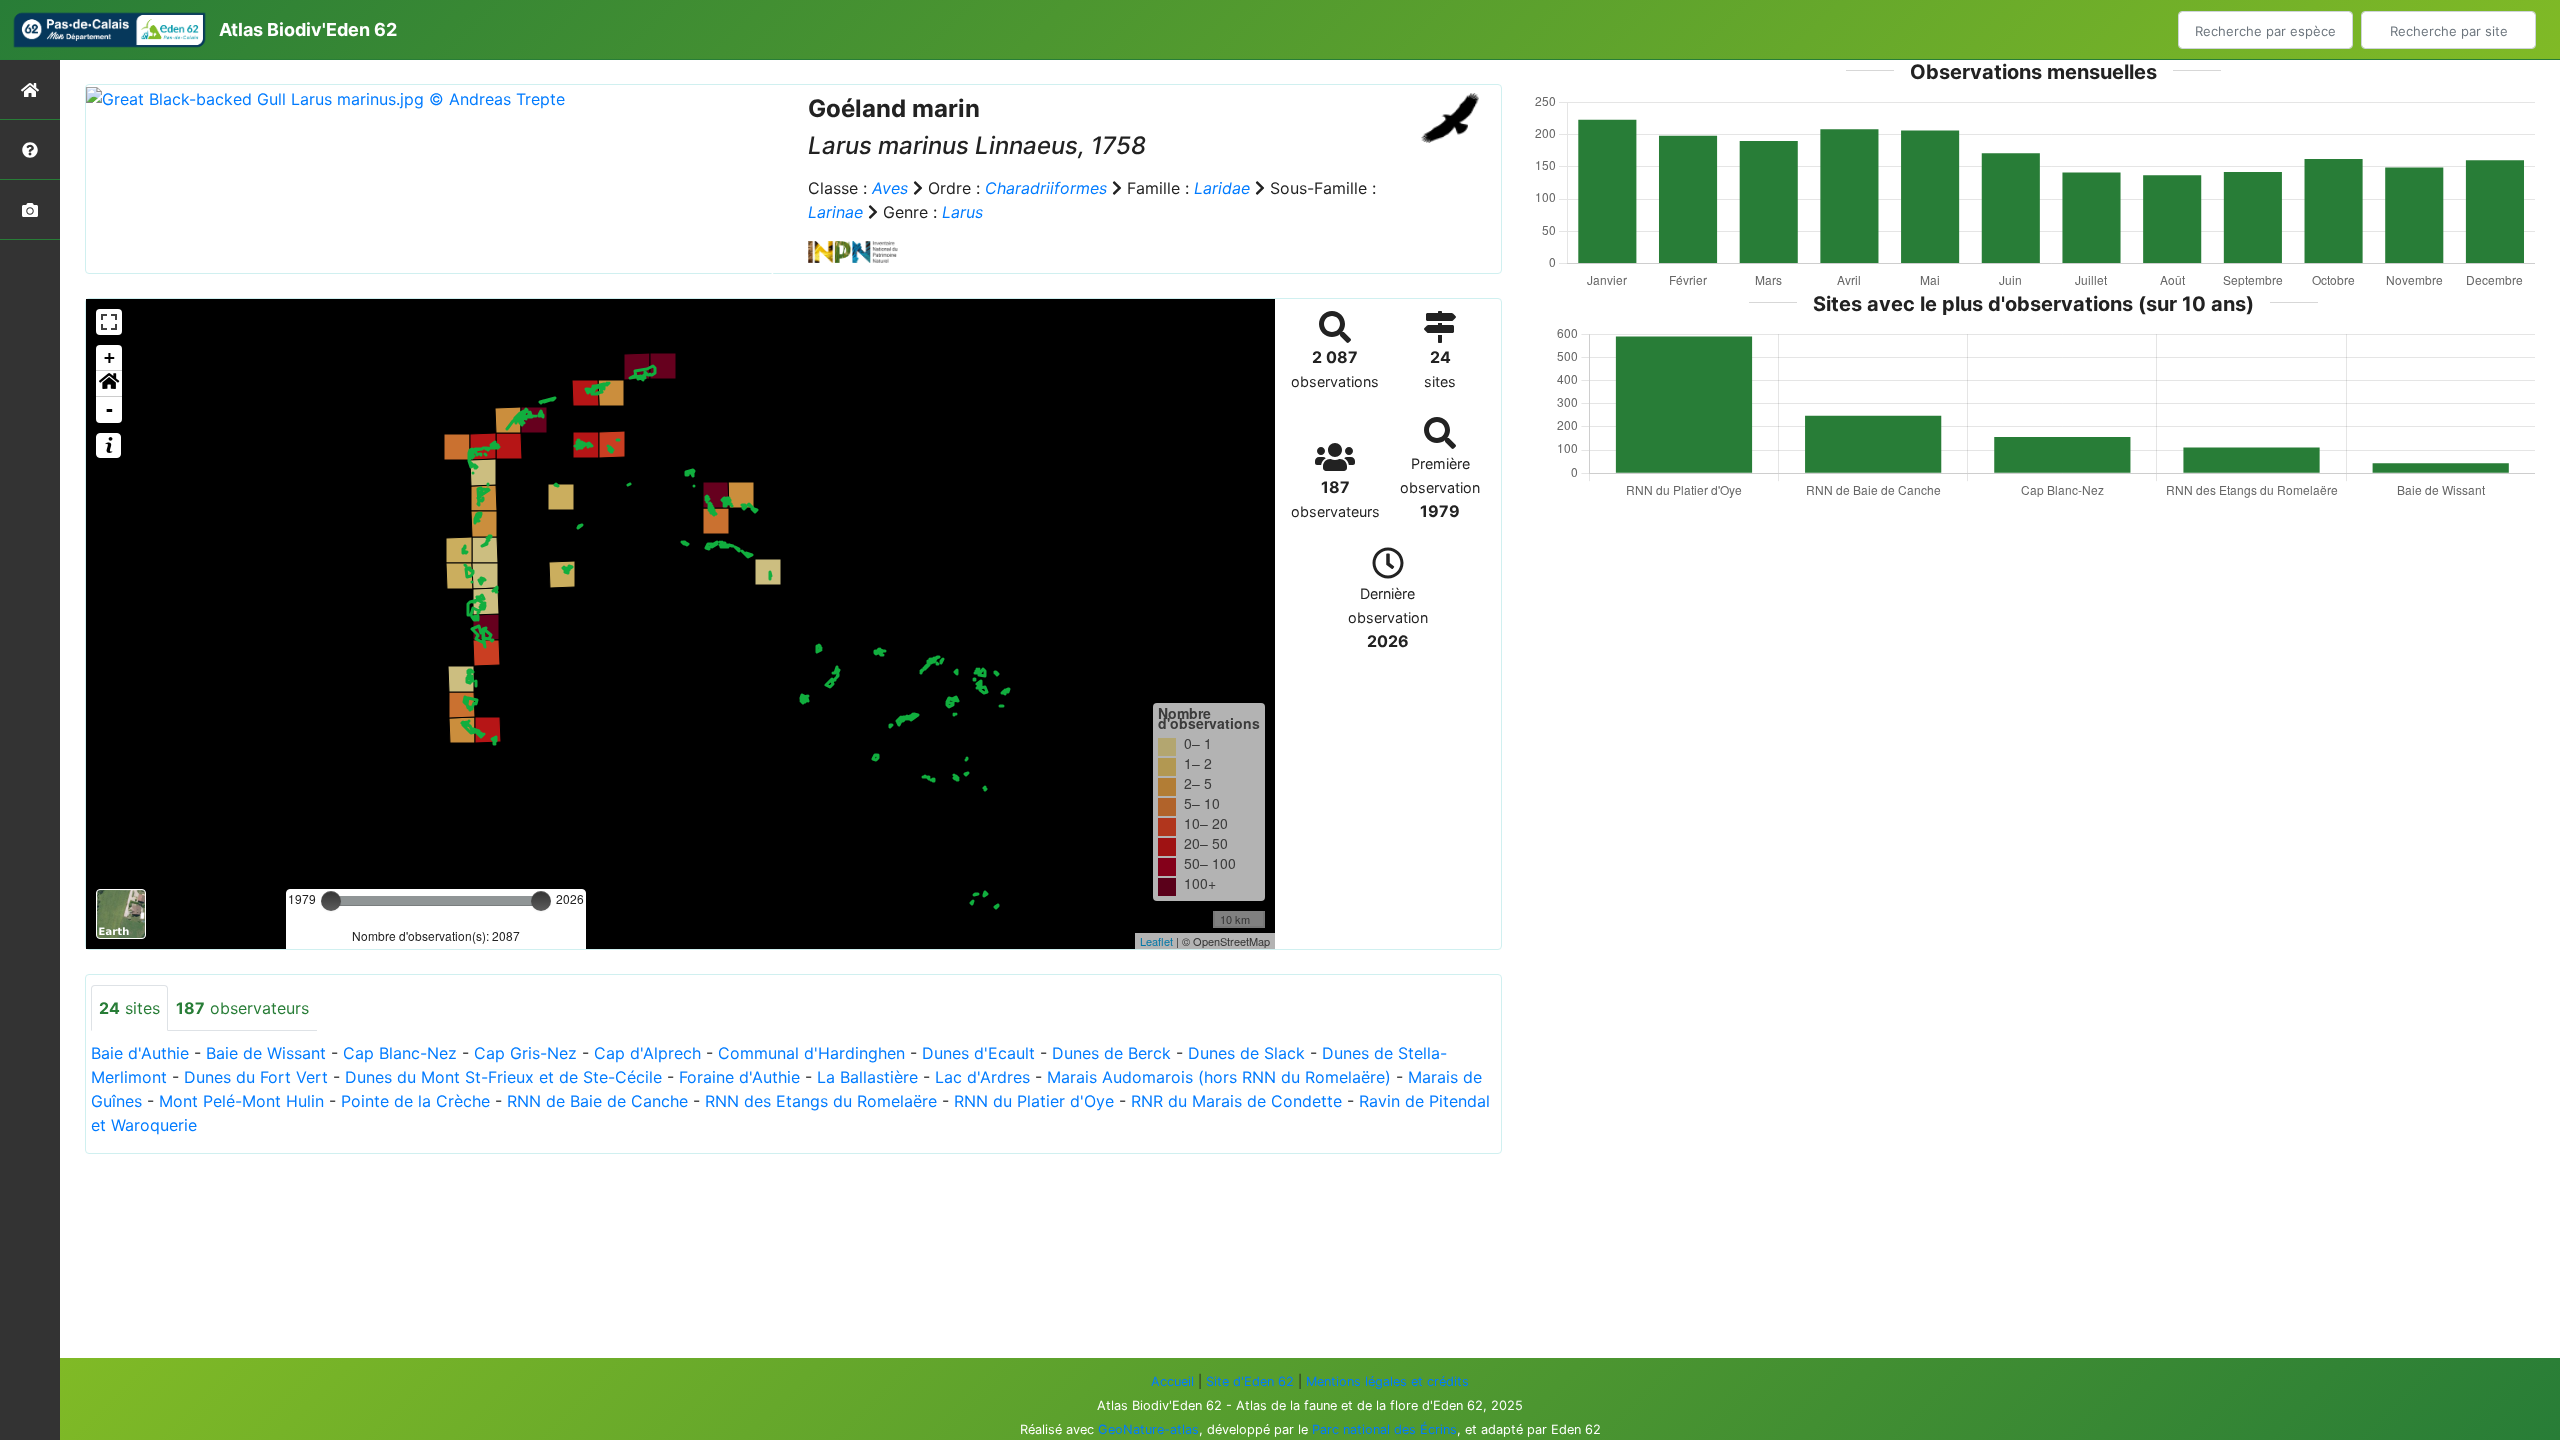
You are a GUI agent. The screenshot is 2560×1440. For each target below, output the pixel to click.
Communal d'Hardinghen (811, 1053)
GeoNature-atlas (1148, 1429)
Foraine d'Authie (739, 1077)
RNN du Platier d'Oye (1034, 1101)
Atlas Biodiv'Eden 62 (308, 29)
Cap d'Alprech (647, 1053)
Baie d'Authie (140, 1053)
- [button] (109, 409)
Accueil (1172, 1381)
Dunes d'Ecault (978, 1053)
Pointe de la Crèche (415, 1101)
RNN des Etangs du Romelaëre (821, 1101)
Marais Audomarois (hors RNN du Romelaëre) (1219, 1077)
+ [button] (109, 357)
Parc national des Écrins (1384, 1429)
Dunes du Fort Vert (256, 1077)
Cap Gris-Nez (525, 1053)
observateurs (242, 1008)
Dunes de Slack (1246, 1053)
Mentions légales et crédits (1387, 1381)
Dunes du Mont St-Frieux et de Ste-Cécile (503, 1077)
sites (129, 1008)
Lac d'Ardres (982, 1077)
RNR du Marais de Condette (1236, 1101)
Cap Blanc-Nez (400, 1053)
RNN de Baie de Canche (597, 1101)
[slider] (331, 901)
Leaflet (1156, 941)
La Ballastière (867, 1077)
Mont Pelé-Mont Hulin (241, 1101)
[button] (109, 384)
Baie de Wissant (266, 1053)
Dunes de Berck (1111, 1053)
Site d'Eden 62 (1250, 1381)
